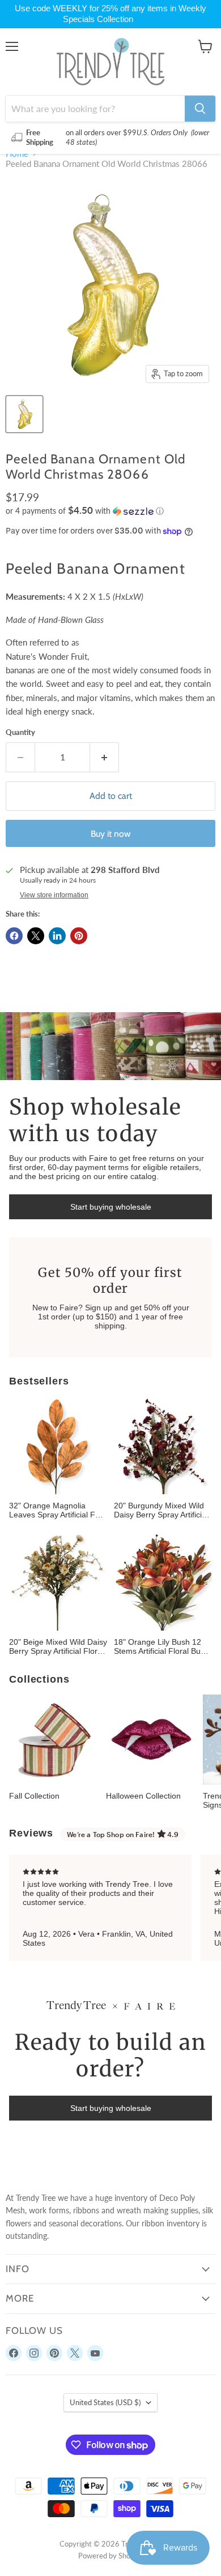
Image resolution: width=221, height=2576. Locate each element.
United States (105, 2402)
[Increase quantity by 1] (105, 757)
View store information (54, 895)
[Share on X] (36, 936)
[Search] (200, 109)
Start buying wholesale (111, 1207)
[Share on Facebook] (14, 936)
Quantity (20, 732)
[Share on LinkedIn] (57, 936)
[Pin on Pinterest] (79, 936)
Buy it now (111, 834)
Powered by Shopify (110, 2556)
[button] (110, 511)
